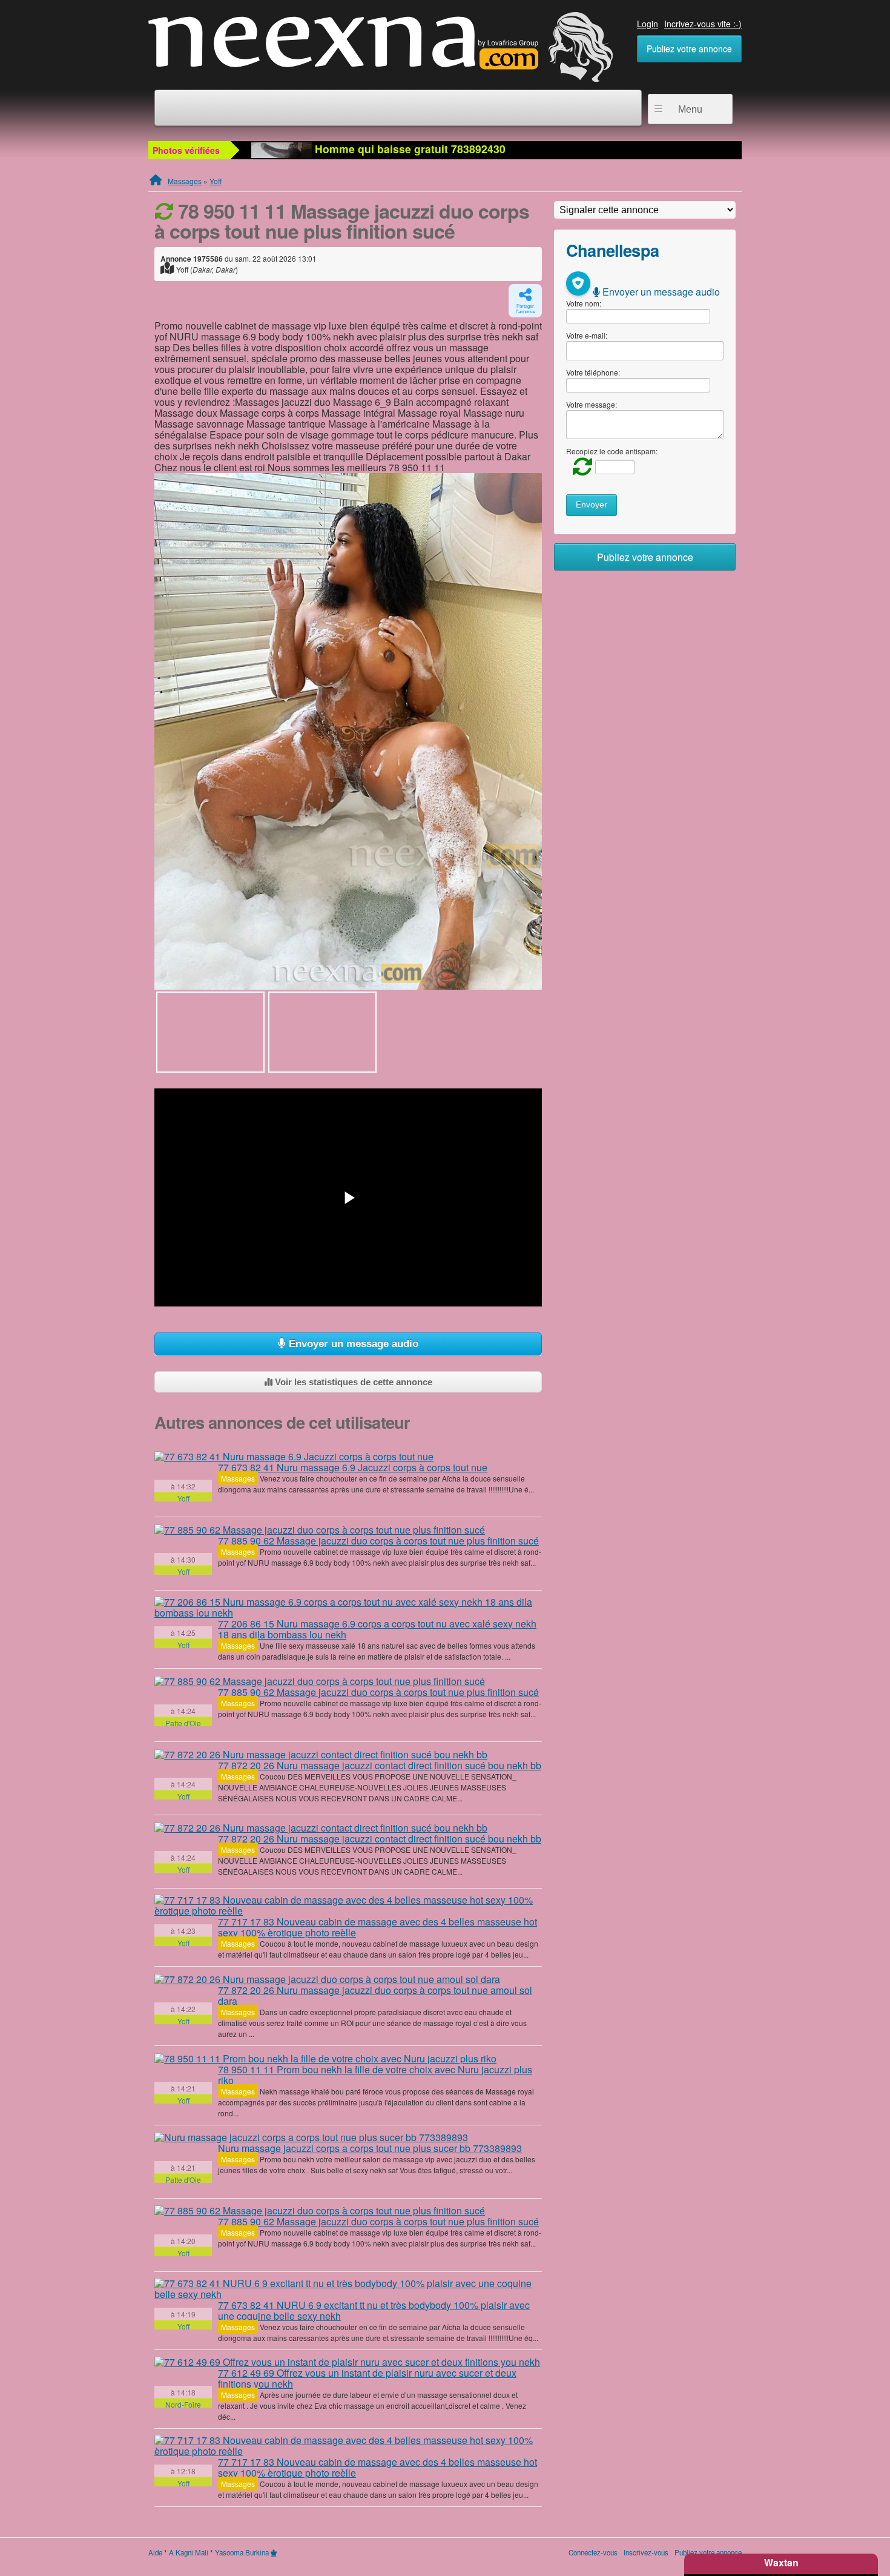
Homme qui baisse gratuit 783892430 (409, 149)
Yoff (216, 181)
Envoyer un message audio (352, 1344)
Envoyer (592, 505)
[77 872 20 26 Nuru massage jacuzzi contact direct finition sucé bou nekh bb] (321, 1754)
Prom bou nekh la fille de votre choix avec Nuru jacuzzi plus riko (375, 2075)
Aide (155, 2552)
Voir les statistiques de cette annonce (352, 1382)
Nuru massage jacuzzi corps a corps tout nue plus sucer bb (370, 2148)
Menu (690, 109)
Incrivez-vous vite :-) (703, 24)
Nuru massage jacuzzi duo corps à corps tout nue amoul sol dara (375, 1995)
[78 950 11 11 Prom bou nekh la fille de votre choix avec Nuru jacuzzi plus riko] (325, 2058)
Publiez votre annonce (689, 48)
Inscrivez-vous (646, 2552)
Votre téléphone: (593, 372)
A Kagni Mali (189, 2552)
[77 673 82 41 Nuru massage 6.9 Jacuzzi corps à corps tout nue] (294, 1456)
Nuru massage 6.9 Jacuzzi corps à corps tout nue (353, 1467)
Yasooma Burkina (242, 2552)
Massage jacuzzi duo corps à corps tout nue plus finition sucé (378, 1541)
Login (648, 24)
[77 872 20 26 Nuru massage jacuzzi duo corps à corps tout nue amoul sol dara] (327, 1979)
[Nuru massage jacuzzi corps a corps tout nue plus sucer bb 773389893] (311, 2137)
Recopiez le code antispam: (612, 451)
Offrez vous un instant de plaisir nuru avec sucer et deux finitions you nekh (367, 2378)
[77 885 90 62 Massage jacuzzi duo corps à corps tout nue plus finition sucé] (320, 1529)
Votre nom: (584, 303)
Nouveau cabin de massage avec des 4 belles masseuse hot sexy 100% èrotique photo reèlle (377, 1927)
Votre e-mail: (587, 335)
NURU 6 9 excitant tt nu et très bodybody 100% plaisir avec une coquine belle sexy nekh (374, 2310)
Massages (185, 181)
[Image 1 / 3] (348, 731)
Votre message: (592, 404)
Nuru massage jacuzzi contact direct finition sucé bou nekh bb (380, 1765)
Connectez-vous (593, 2552)
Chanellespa (612, 250)
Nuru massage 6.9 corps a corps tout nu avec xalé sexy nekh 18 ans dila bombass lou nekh (377, 1629)
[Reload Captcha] (579, 466)
